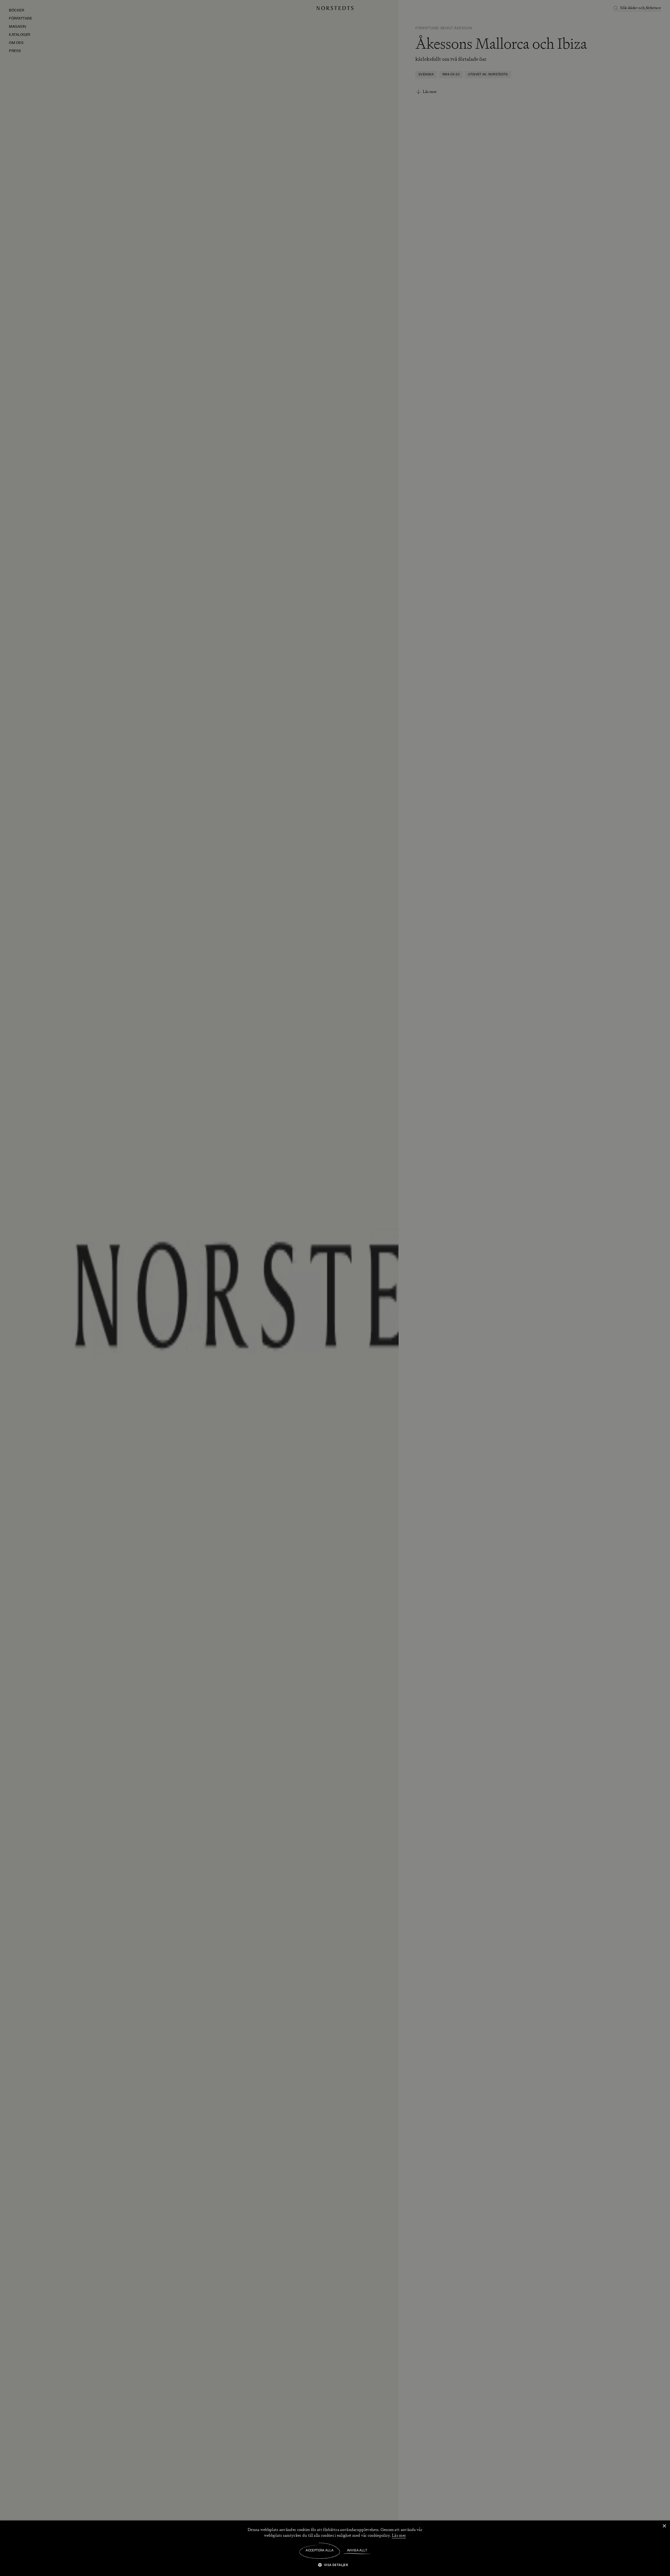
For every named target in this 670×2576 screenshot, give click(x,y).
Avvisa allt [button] (357, 2551)
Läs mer (399, 2535)
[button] (335, 2565)
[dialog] (335, 1288)
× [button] (664, 2526)
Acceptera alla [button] (320, 2551)
